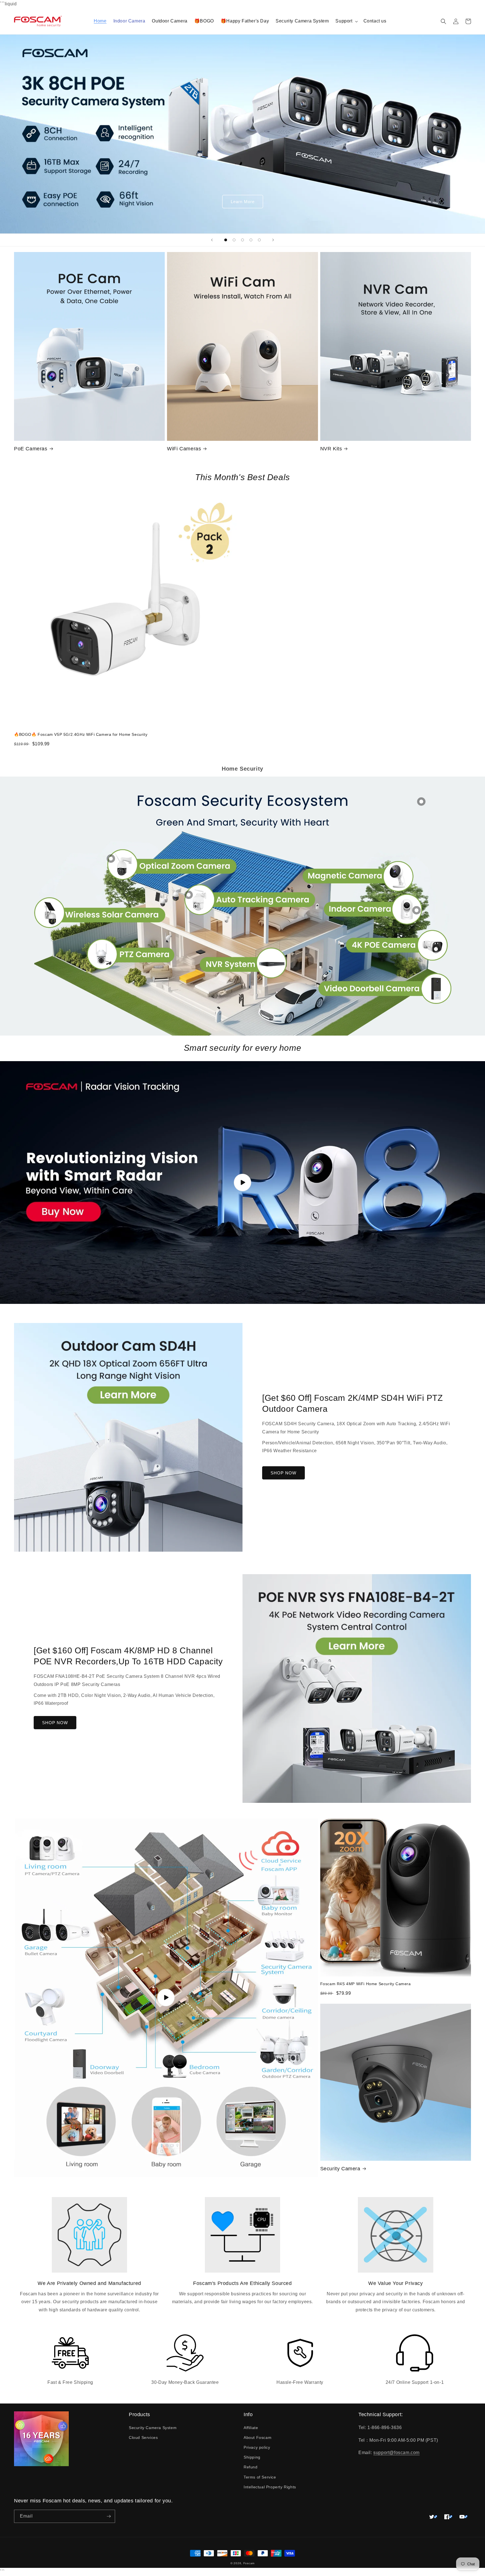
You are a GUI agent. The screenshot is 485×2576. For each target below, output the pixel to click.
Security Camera (340, 2169)
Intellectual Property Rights (270, 2487)
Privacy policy (257, 2447)
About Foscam (258, 2437)
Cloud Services (143, 2437)
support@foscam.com (396, 2453)
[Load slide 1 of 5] (226, 240)
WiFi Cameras (184, 449)
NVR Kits (331, 449)
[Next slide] (273, 240)
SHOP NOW (283, 1473)
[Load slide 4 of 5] (251, 240)
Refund (251, 2467)
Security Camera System (153, 2428)
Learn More (243, 202)
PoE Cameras (31, 449)
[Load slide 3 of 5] (242, 240)
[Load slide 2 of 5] (234, 240)
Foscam (249, 2563)
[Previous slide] (212, 240)
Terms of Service (260, 2477)
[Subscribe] (109, 2516)
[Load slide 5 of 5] (259, 240)
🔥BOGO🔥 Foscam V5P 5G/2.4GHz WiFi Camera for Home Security (81, 734)
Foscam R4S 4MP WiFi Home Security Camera (366, 1984)
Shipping (252, 2457)
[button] (346, 21)
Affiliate (251, 2428)
